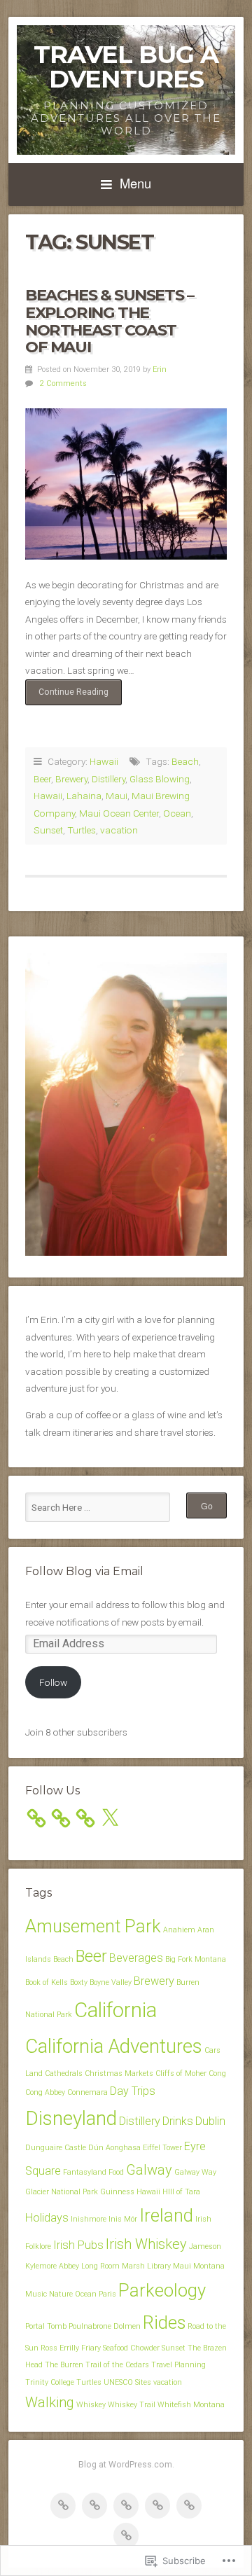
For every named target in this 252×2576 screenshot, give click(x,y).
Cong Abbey (45, 2092)
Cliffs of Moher (181, 2073)
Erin (160, 369)
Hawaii (104, 761)
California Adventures (114, 2046)
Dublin (210, 2121)
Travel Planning (178, 2365)
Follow (53, 1682)
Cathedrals (64, 2073)
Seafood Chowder (131, 2348)
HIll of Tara (181, 2192)
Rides (164, 2322)
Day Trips (133, 2091)
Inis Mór (123, 2219)
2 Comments (63, 383)
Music (36, 2294)
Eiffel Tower (162, 2148)
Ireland (166, 2215)
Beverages (136, 1958)
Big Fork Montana (196, 1959)
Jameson (205, 2246)
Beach (185, 761)
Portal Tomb (46, 2326)
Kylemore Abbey (52, 2266)
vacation (119, 830)
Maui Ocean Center (119, 813)
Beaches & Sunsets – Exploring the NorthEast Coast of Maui (109, 321)
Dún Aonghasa (114, 2148)
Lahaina (84, 796)
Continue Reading (67, 696)
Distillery (108, 779)
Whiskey (91, 2405)
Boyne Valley (111, 1982)
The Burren (64, 2365)
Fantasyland (85, 2172)
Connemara (87, 2092)
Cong (217, 2073)
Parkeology (162, 2290)
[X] (110, 1818)
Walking (50, 2402)
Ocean (177, 813)
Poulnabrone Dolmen (105, 2326)
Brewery (71, 779)
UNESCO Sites (127, 2382)
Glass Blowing (160, 779)
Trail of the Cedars (117, 2365)
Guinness (117, 2192)
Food (116, 2172)
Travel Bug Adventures (126, 67)
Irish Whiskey (146, 2244)
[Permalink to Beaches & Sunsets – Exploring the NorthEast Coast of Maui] (126, 484)
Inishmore (89, 2219)
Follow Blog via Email (84, 1571)
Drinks (178, 2121)
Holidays (47, 2218)
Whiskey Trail (132, 2405)
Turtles (82, 830)
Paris (107, 2294)
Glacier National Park (62, 2192)
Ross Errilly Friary (71, 2348)
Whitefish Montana (191, 2405)
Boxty (79, 1982)
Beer (42, 779)
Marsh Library (146, 2266)
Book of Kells (47, 1982)
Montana (209, 2266)
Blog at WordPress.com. (126, 2465)
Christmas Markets (119, 2073)
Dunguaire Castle (56, 2148)
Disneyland (71, 2118)
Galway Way (195, 2172)
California (115, 2010)
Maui (117, 796)
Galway (149, 2170)
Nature (61, 2294)
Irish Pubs (78, 2245)
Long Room (100, 2266)
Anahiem (179, 1930)
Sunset (48, 830)
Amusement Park (93, 1926)
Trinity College (50, 2382)
